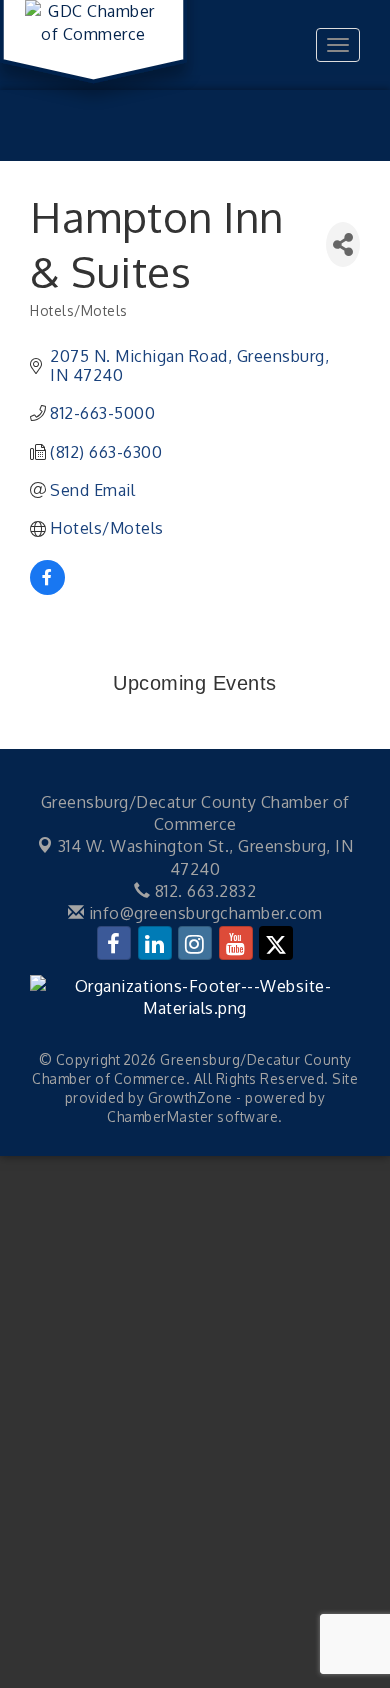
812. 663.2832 (203, 891)
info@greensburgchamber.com (203, 913)
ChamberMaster (160, 1116)
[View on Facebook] (47, 589)
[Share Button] (343, 244)
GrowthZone (190, 1097)
